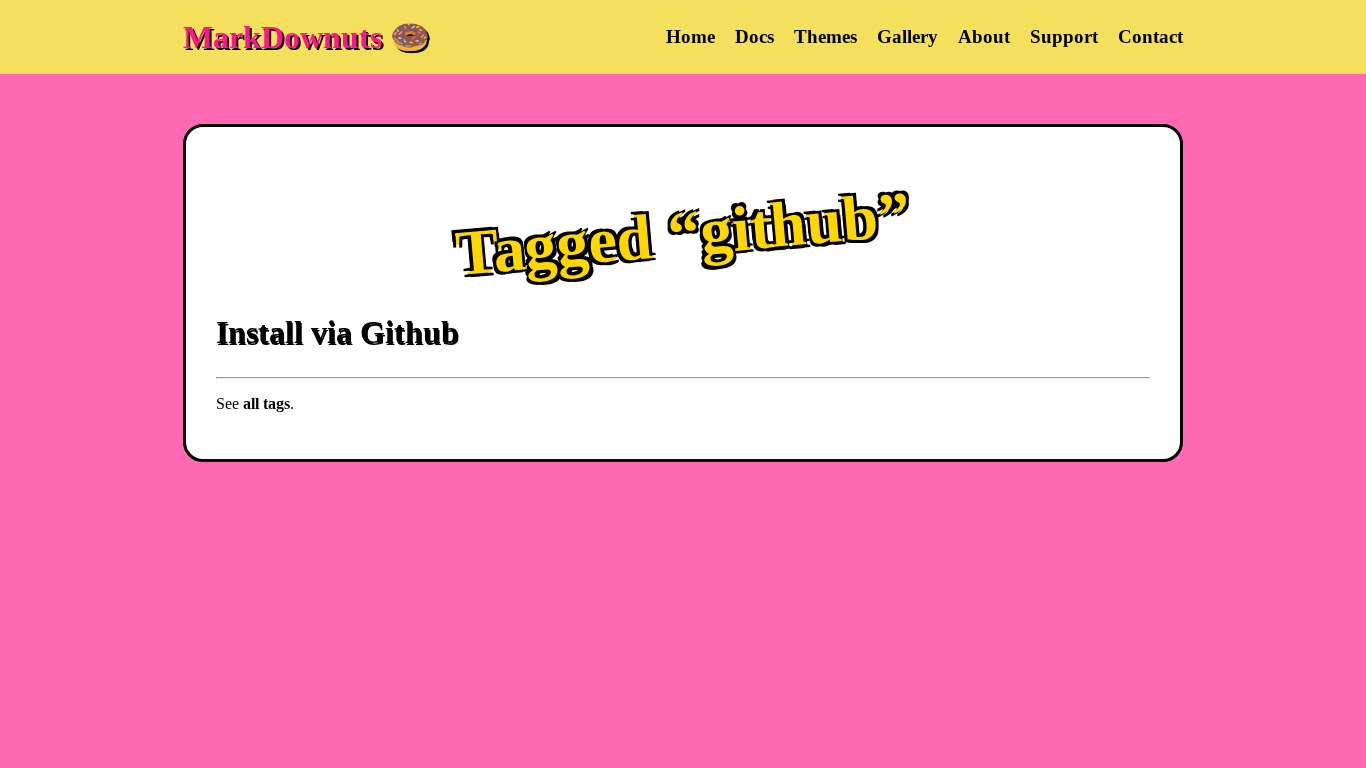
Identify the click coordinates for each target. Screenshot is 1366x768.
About (984, 36)
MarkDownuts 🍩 (306, 37)
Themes (825, 36)
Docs (754, 36)
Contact (1150, 36)
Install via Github (337, 332)
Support (1064, 36)
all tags (266, 403)
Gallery (907, 36)
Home (690, 36)
